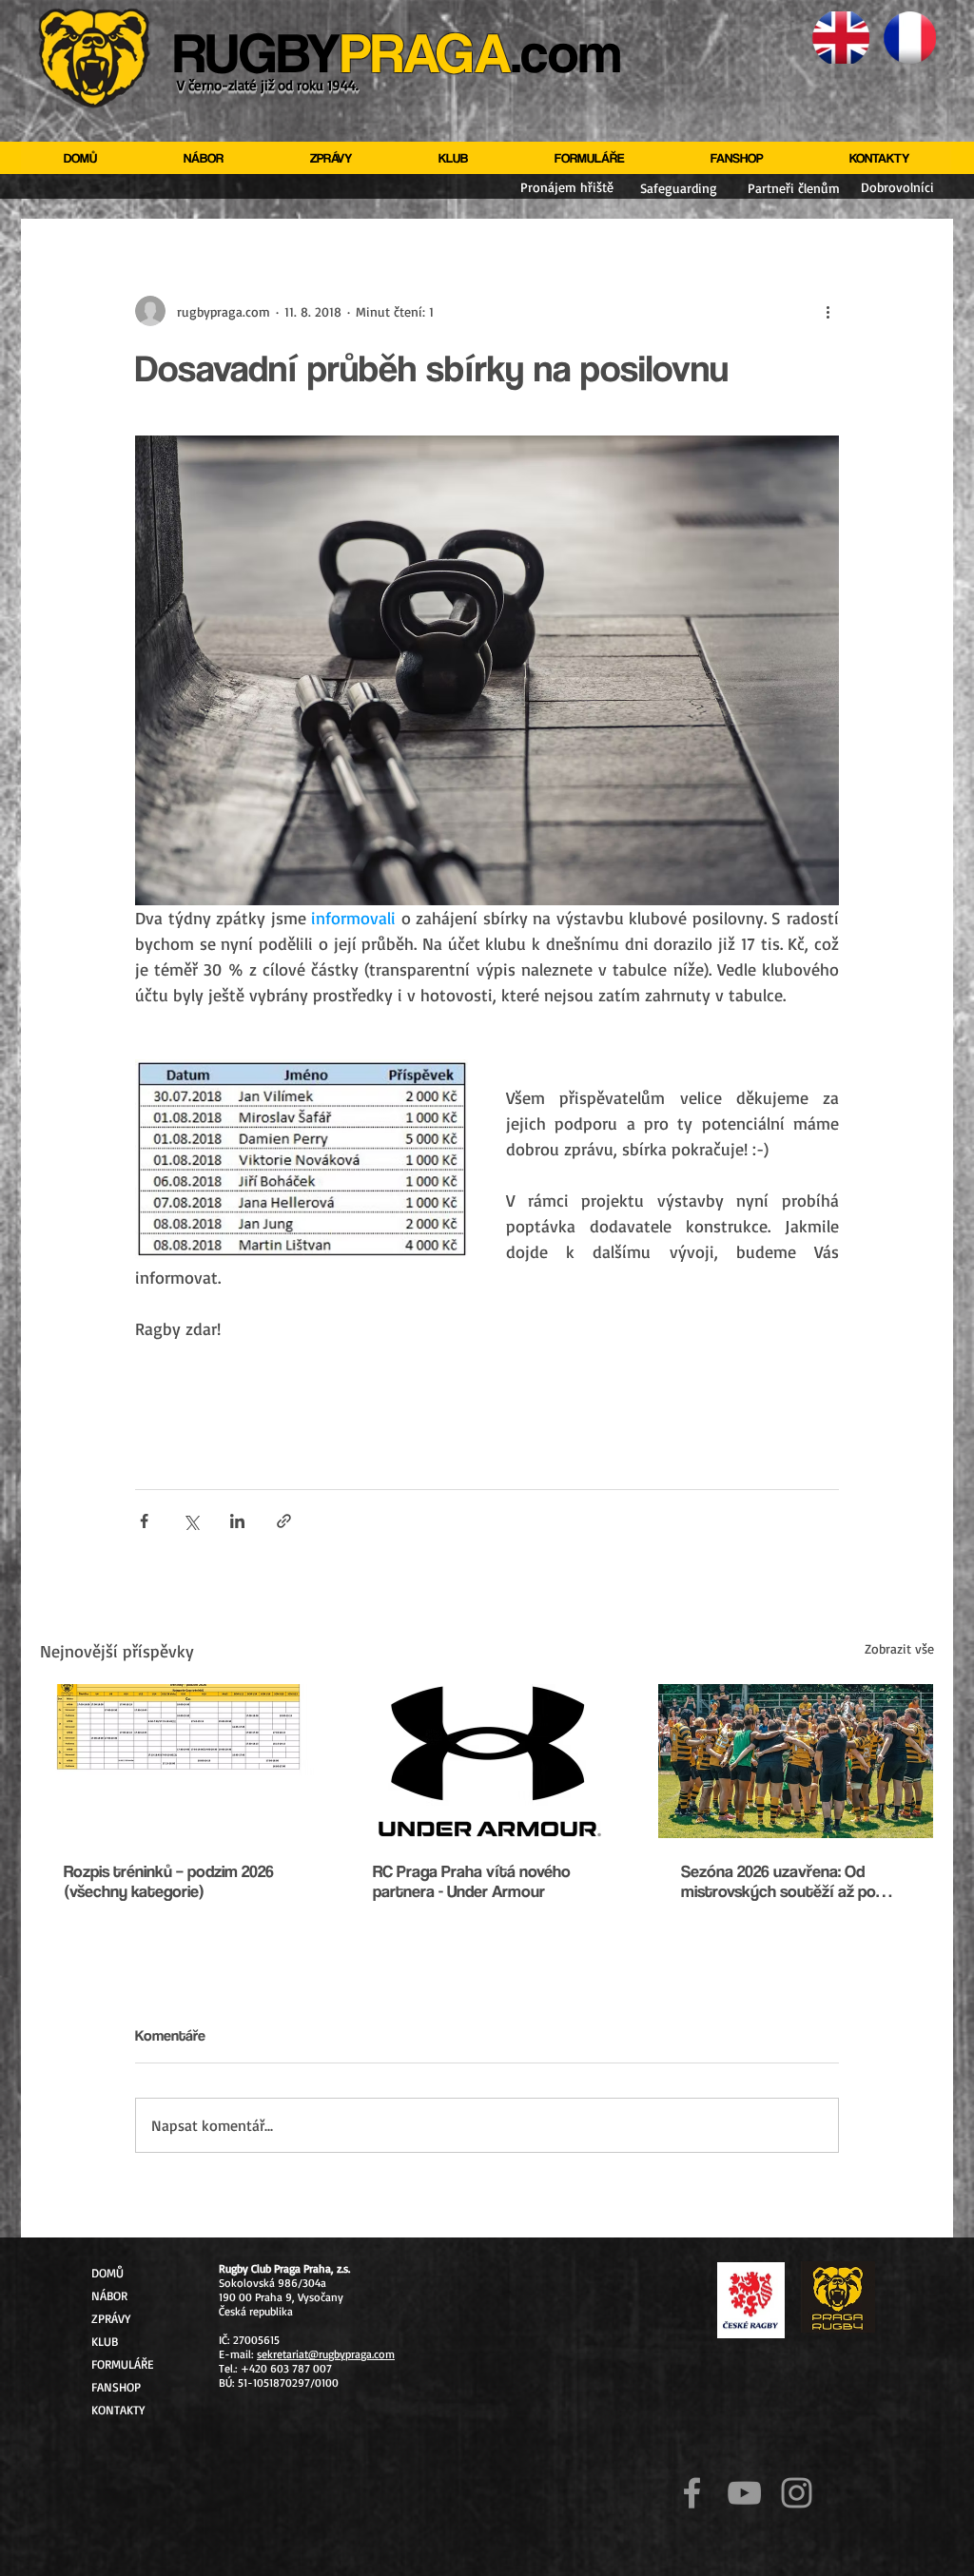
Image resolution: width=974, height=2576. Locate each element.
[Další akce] (828, 311)
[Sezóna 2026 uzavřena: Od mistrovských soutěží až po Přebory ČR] (796, 1761)
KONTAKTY (118, 2410)
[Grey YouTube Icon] (744, 2493)
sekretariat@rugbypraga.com (326, 2354)
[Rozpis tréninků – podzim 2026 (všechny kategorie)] (178, 1761)
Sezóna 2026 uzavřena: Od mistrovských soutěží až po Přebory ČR (779, 1881)
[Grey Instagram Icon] (797, 2493)
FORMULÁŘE (122, 2364)
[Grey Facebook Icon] (692, 2493)
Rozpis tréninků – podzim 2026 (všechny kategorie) (169, 1881)
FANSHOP (116, 2387)
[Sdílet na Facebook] (144, 1521)
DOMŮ (107, 2273)
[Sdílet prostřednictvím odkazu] (284, 1521)
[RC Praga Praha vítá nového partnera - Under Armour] (487, 1761)
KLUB (105, 2341)
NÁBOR (109, 2295)
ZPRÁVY (111, 2318)
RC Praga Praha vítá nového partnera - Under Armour (472, 1881)
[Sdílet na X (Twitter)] (191, 1521)
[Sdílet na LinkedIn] (237, 1521)
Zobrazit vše (899, 1648)
